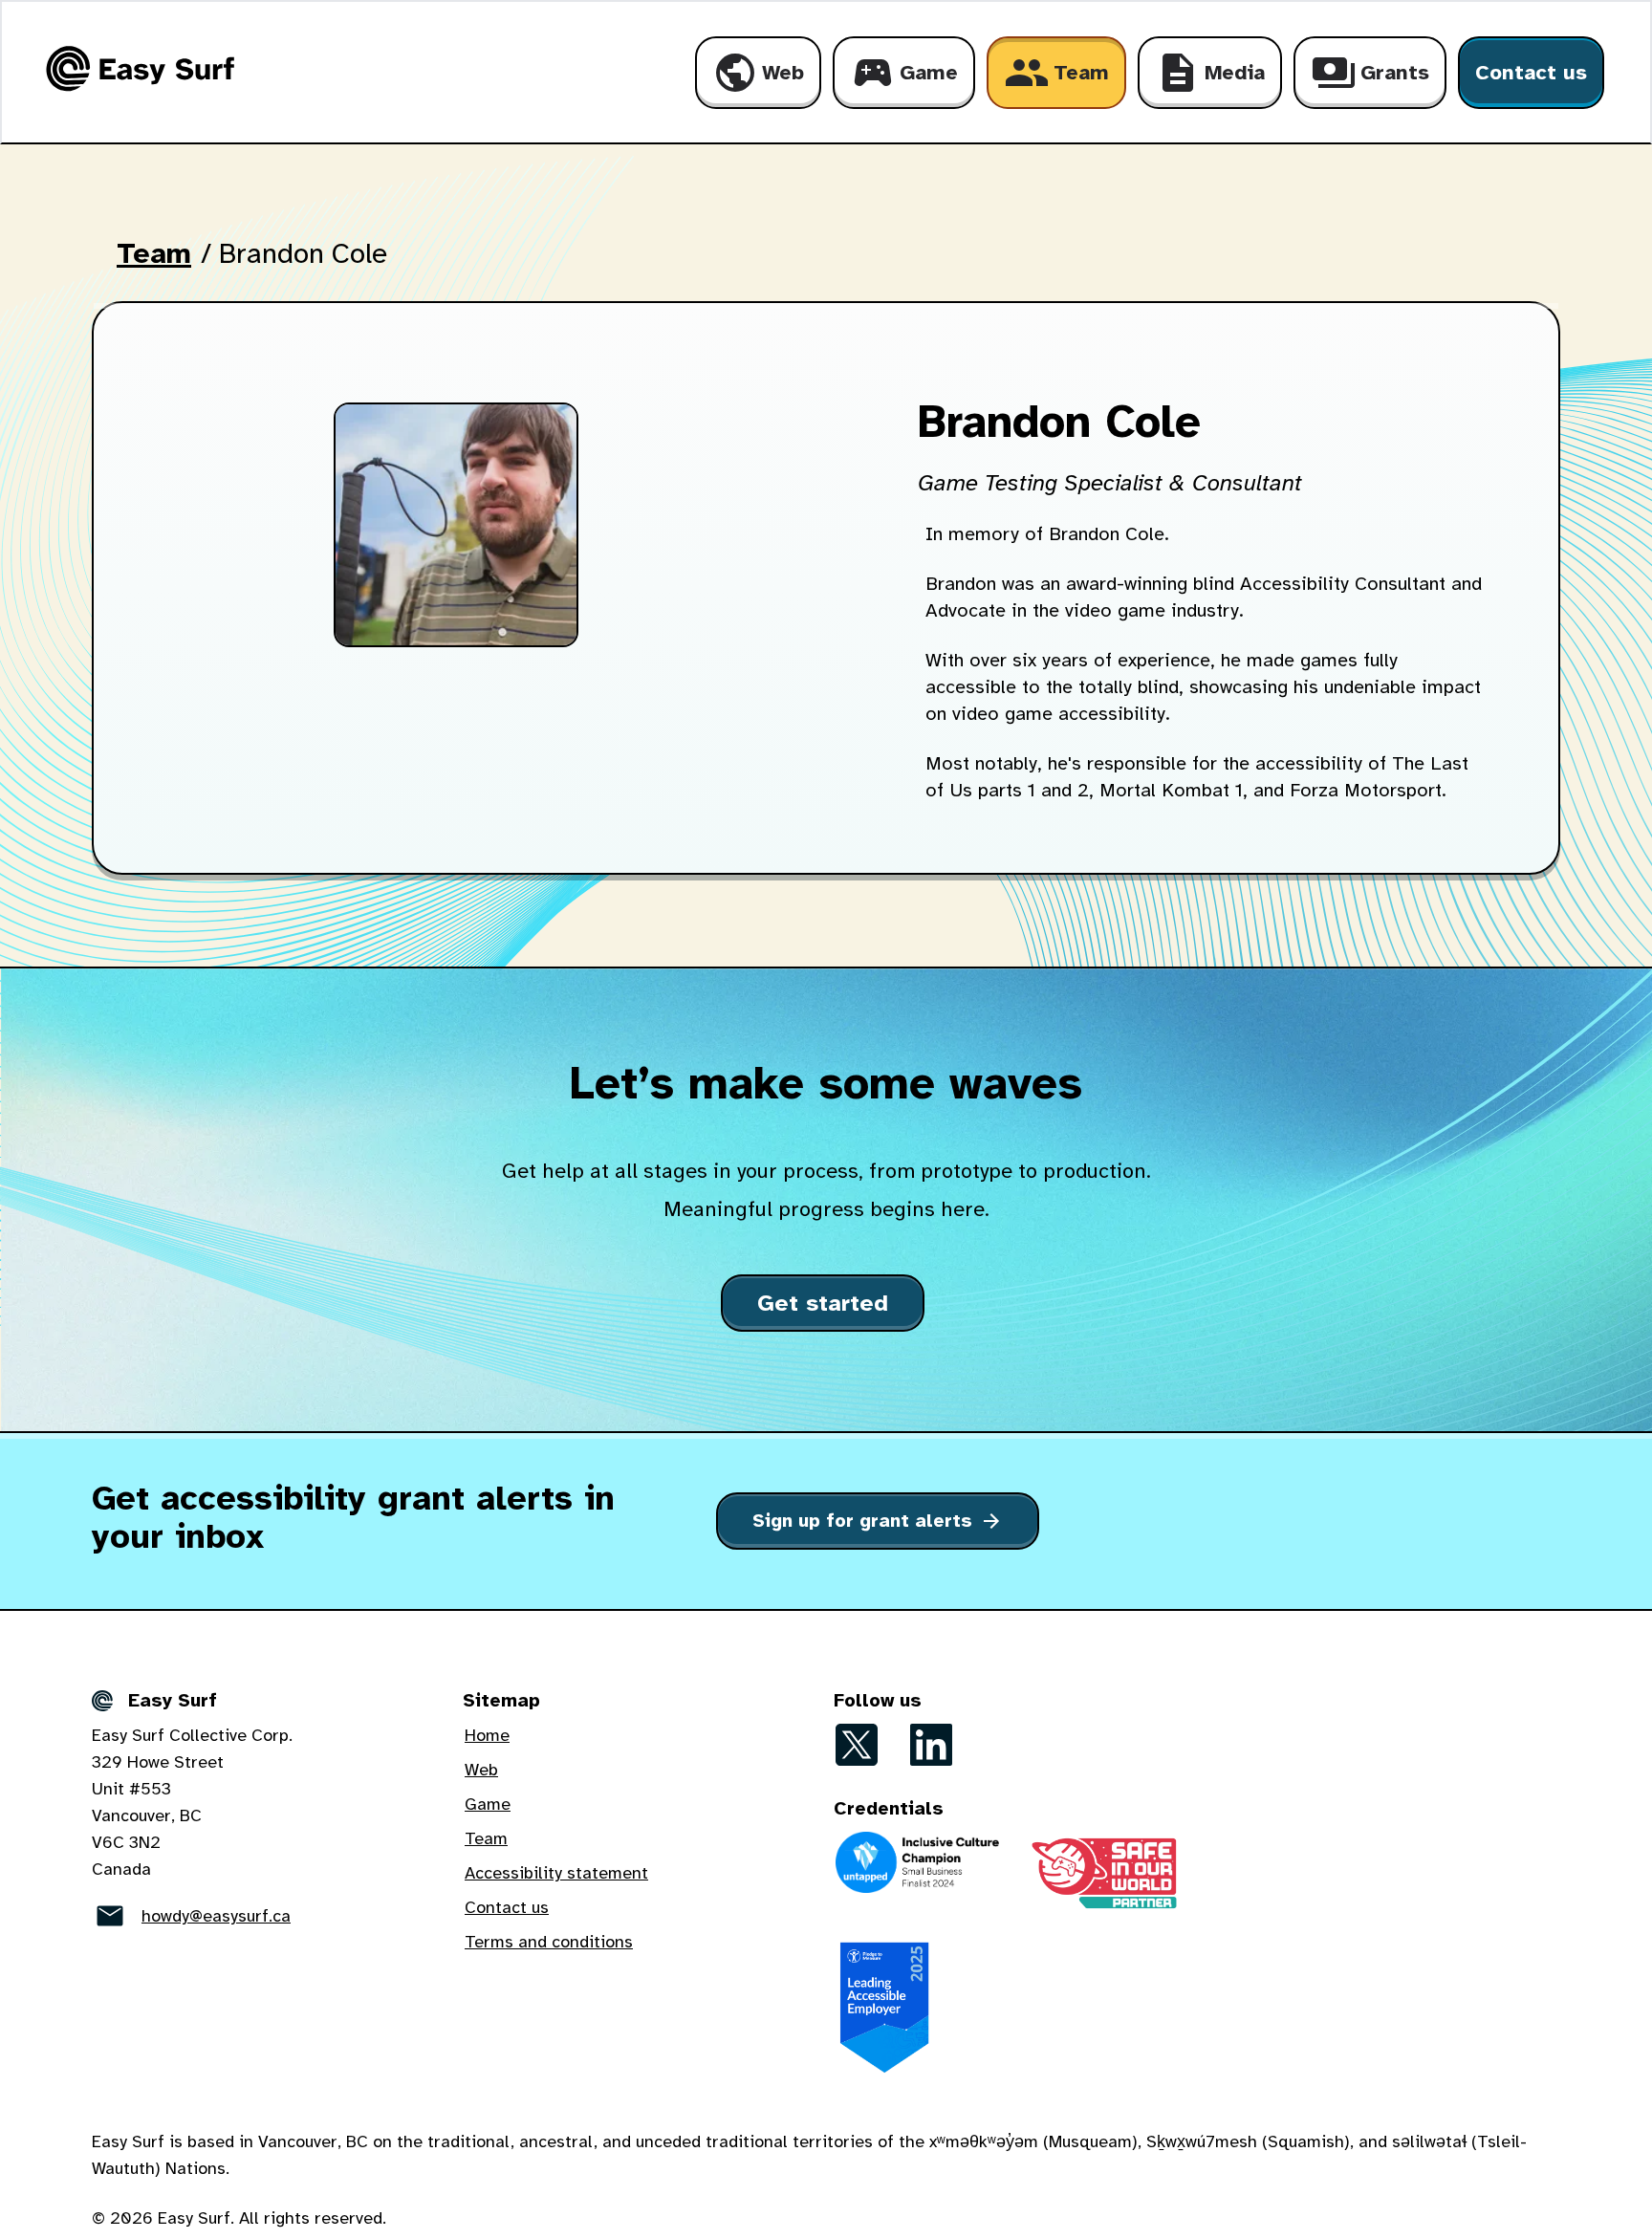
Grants (1370, 73)
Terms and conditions (549, 1942)
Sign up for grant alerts (878, 1521)
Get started (823, 1303)
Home (487, 1735)
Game (904, 73)
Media (1210, 73)
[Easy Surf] (137, 69)
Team (1056, 73)
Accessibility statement (556, 1873)
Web (758, 73)
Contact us (1531, 72)
